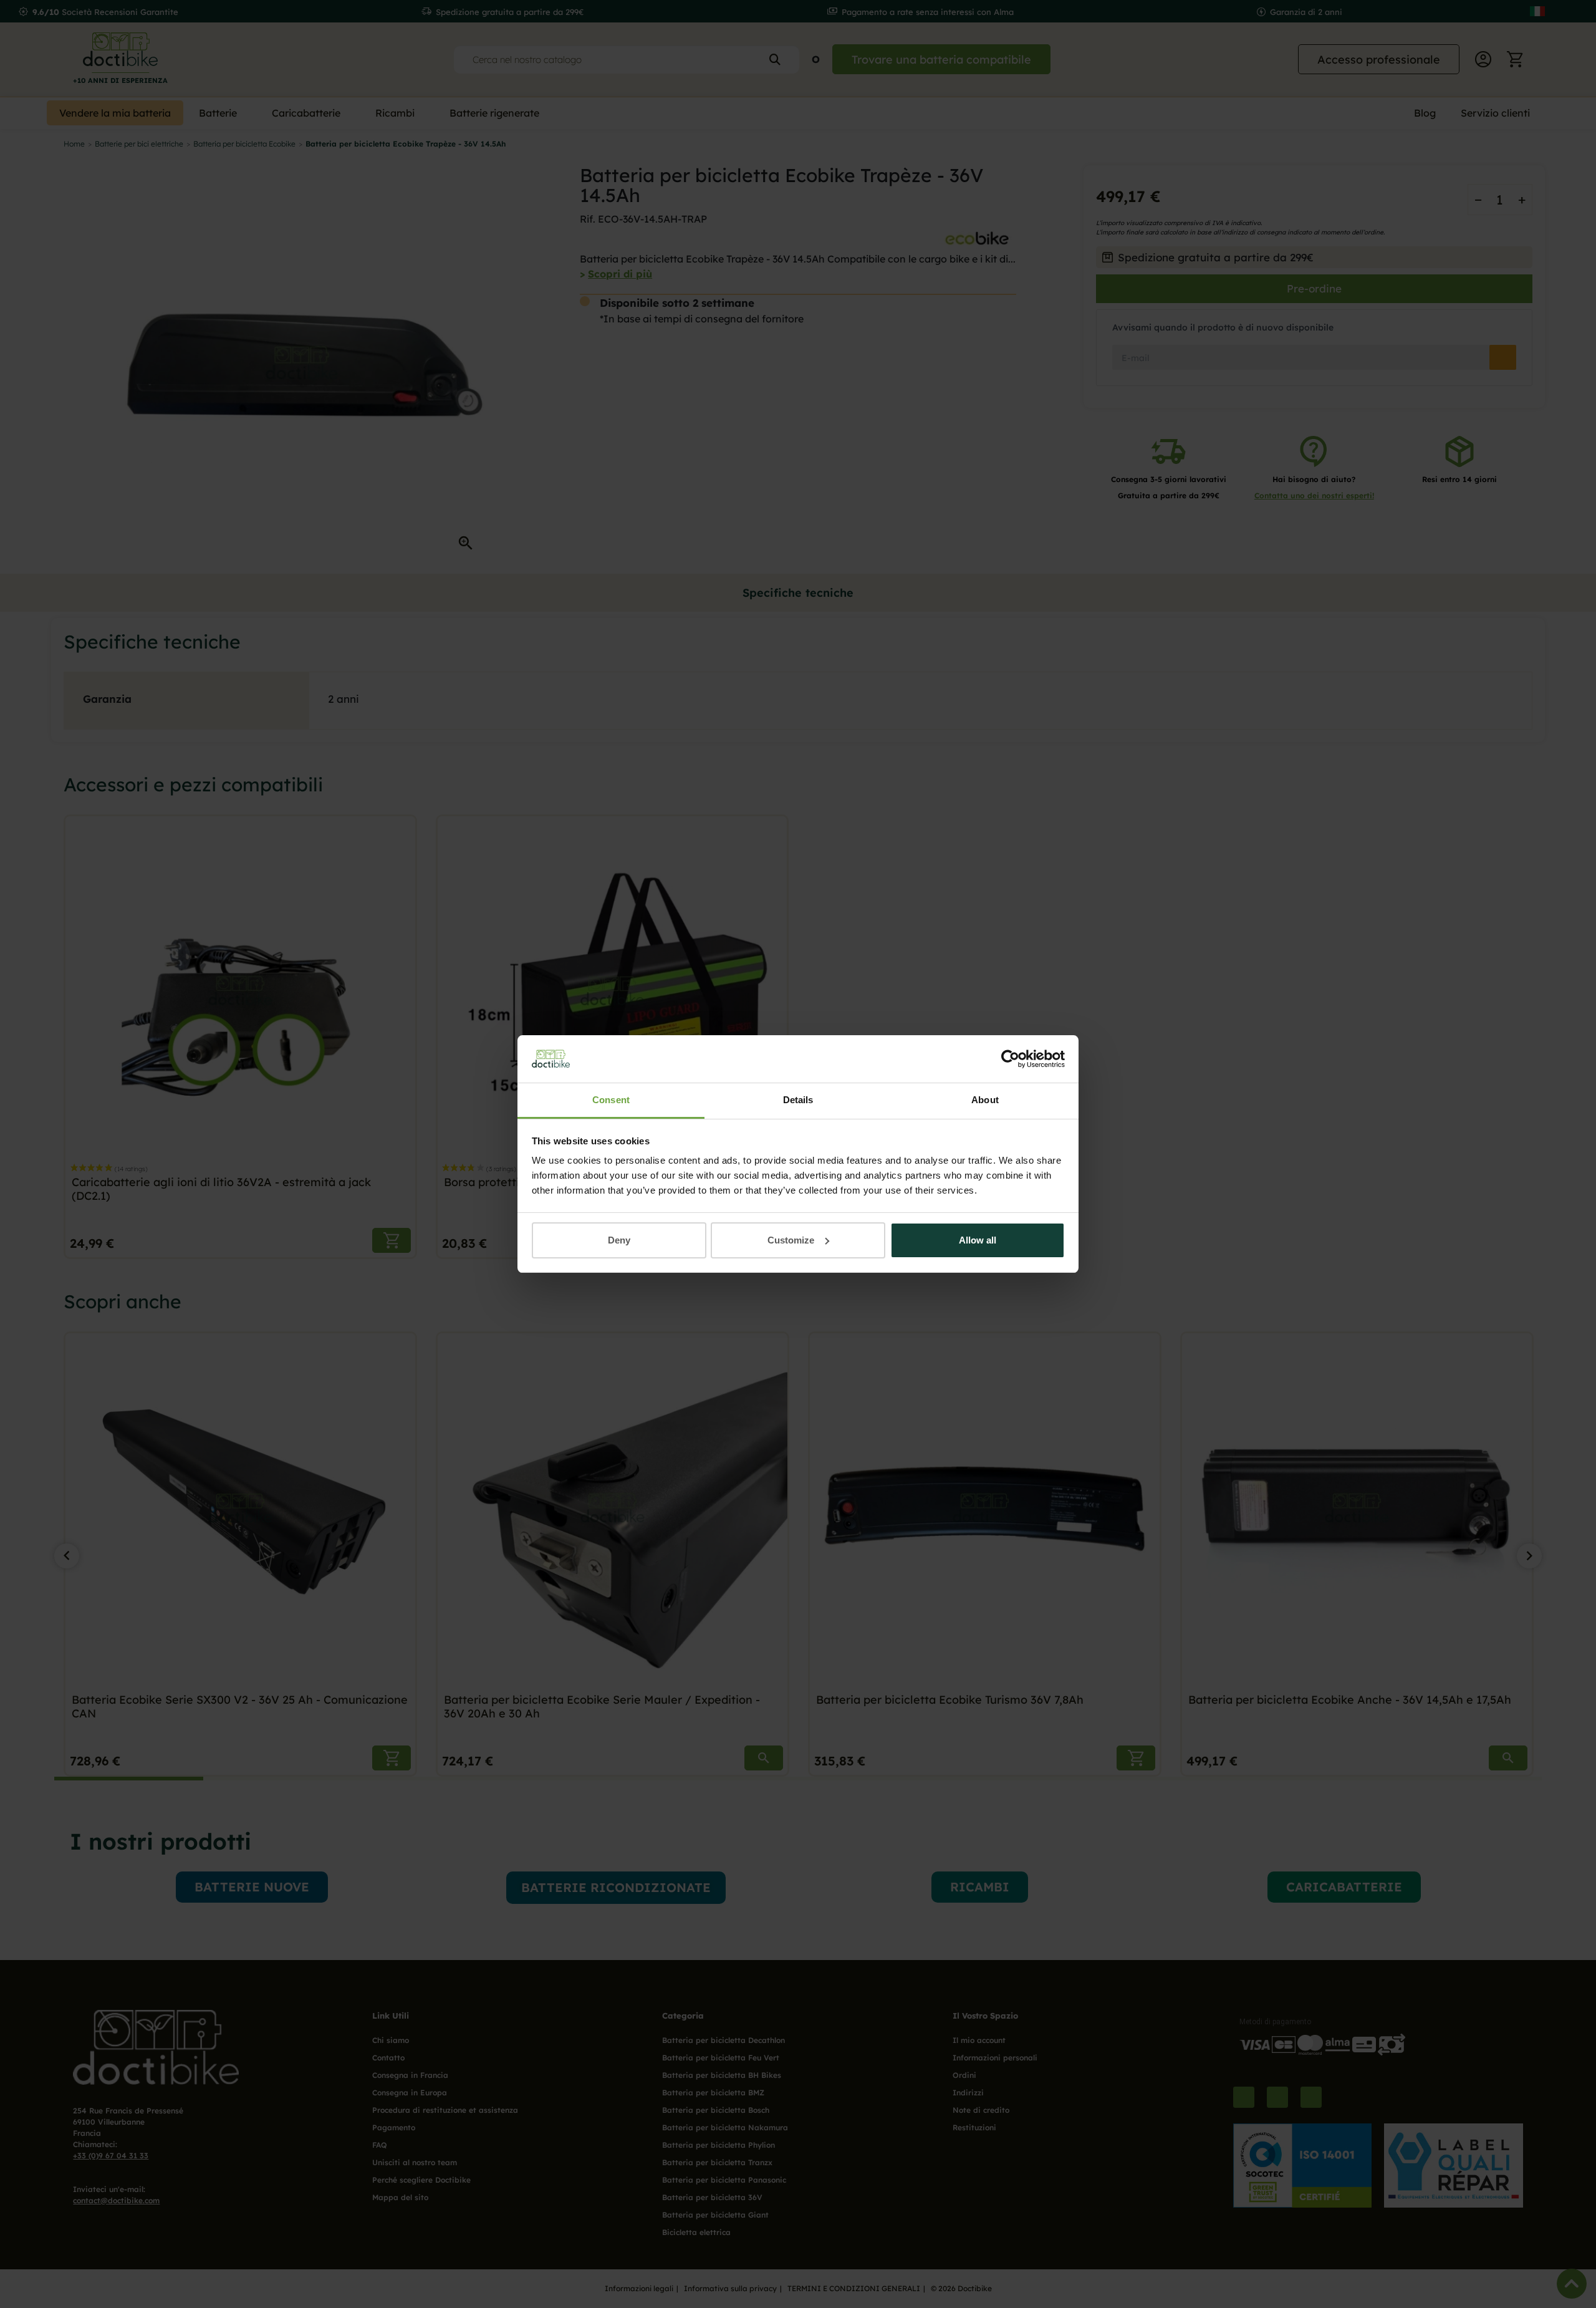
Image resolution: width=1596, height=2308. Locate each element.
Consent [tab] (611, 1100)
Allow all (978, 1240)
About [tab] (985, 1100)
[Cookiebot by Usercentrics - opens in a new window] (1010, 1059)
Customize (791, 1240)
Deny (619, 1240)
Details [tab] (798, 1100)
